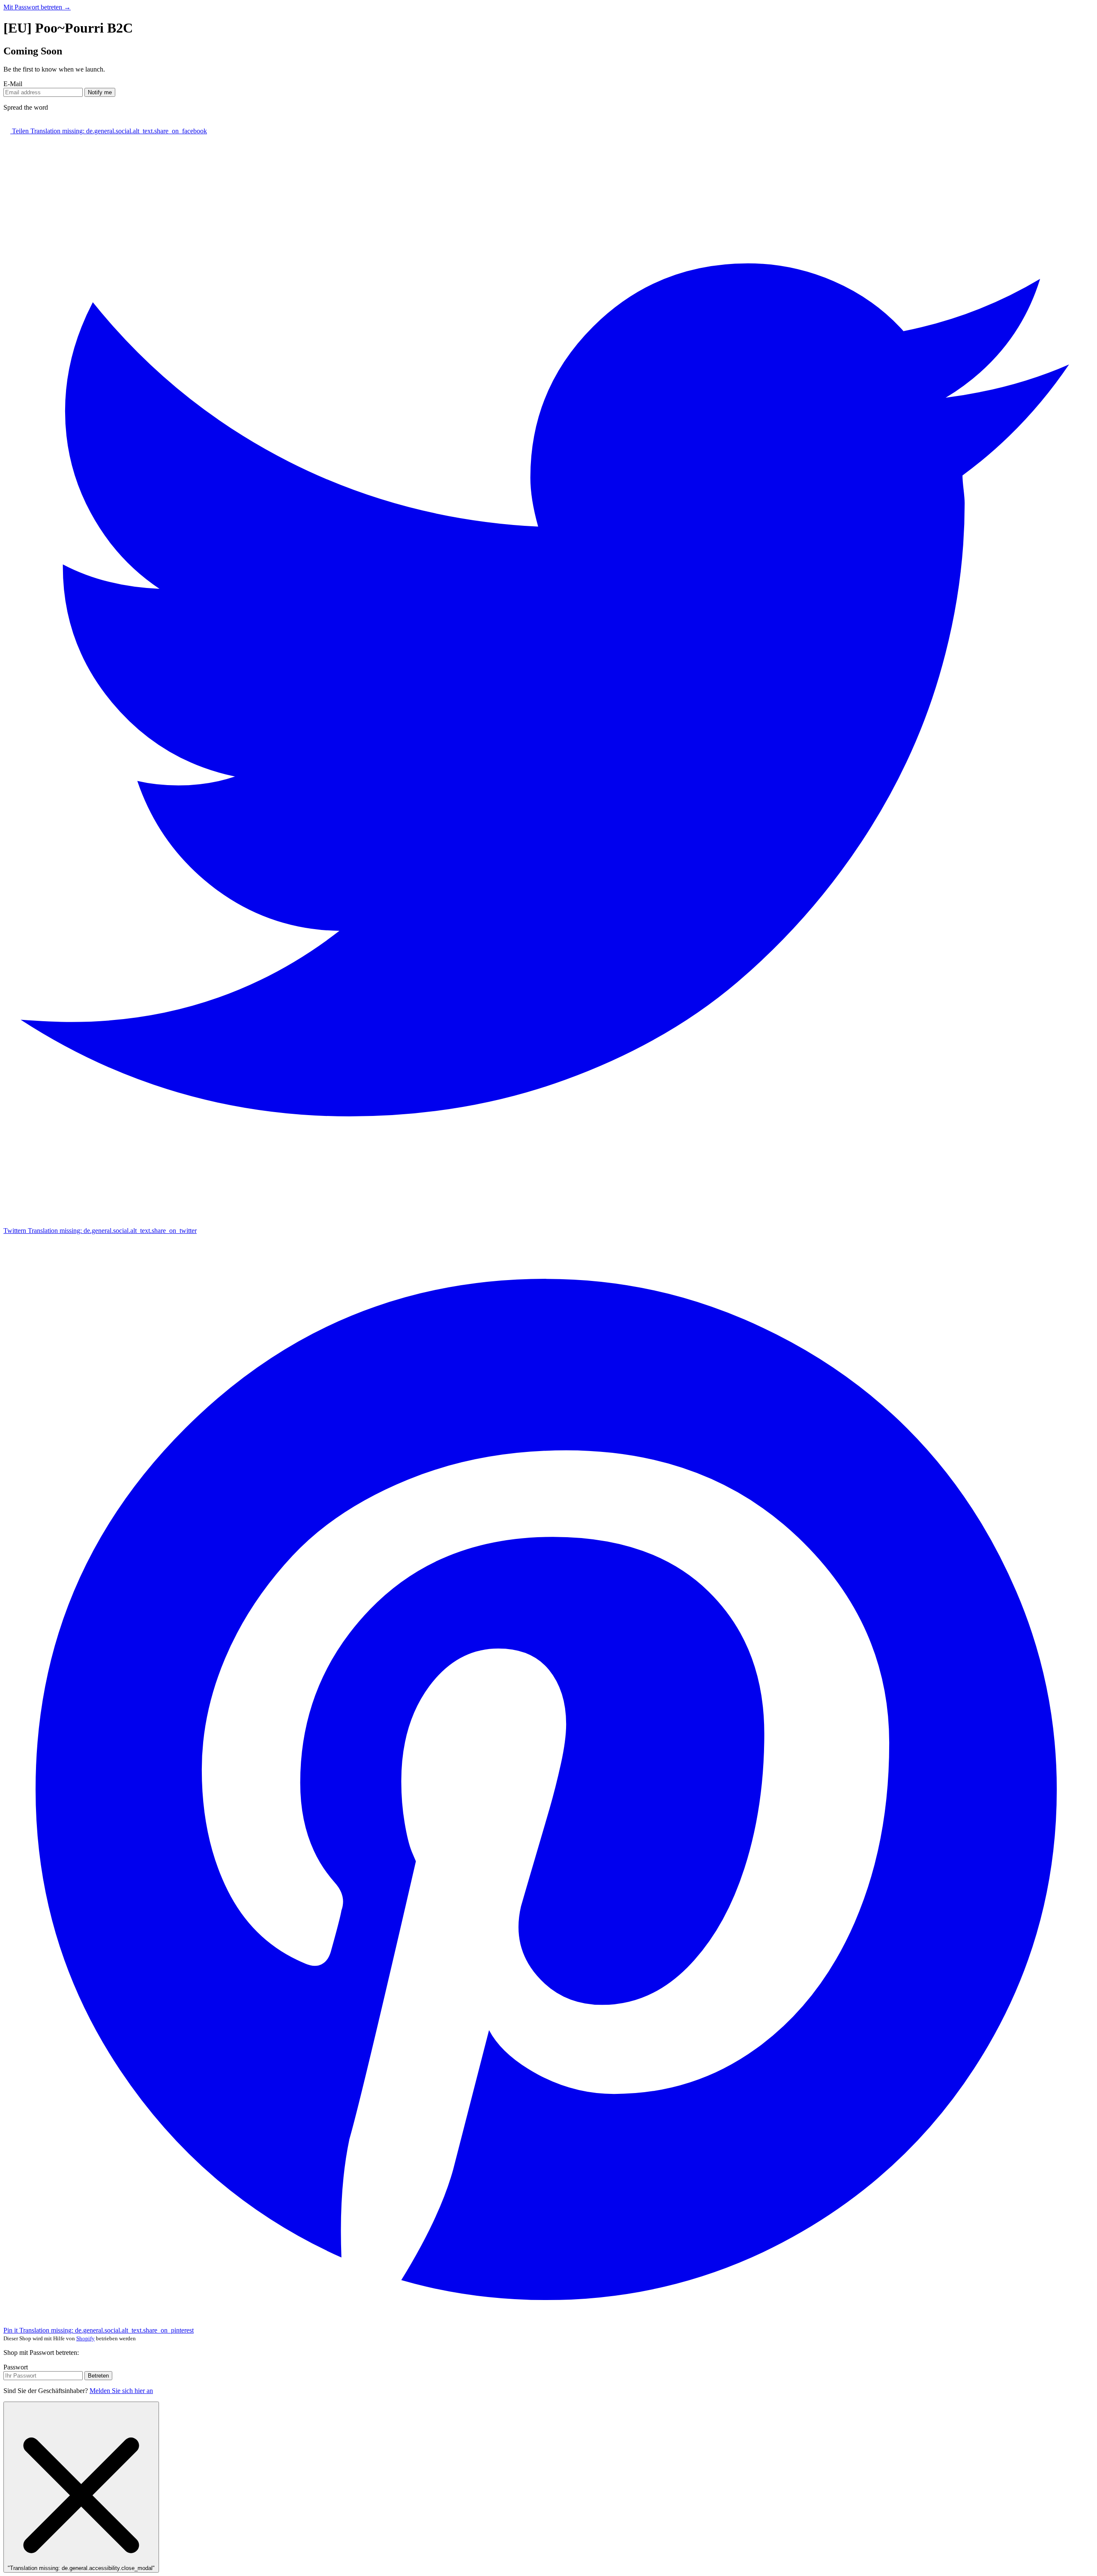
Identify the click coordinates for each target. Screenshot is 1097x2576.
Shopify (85, 2338)
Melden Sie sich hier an (121, 2391)
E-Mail (13, 84)
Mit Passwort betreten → (37, 7)
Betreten (98, 2376)
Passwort (16, 2367)
